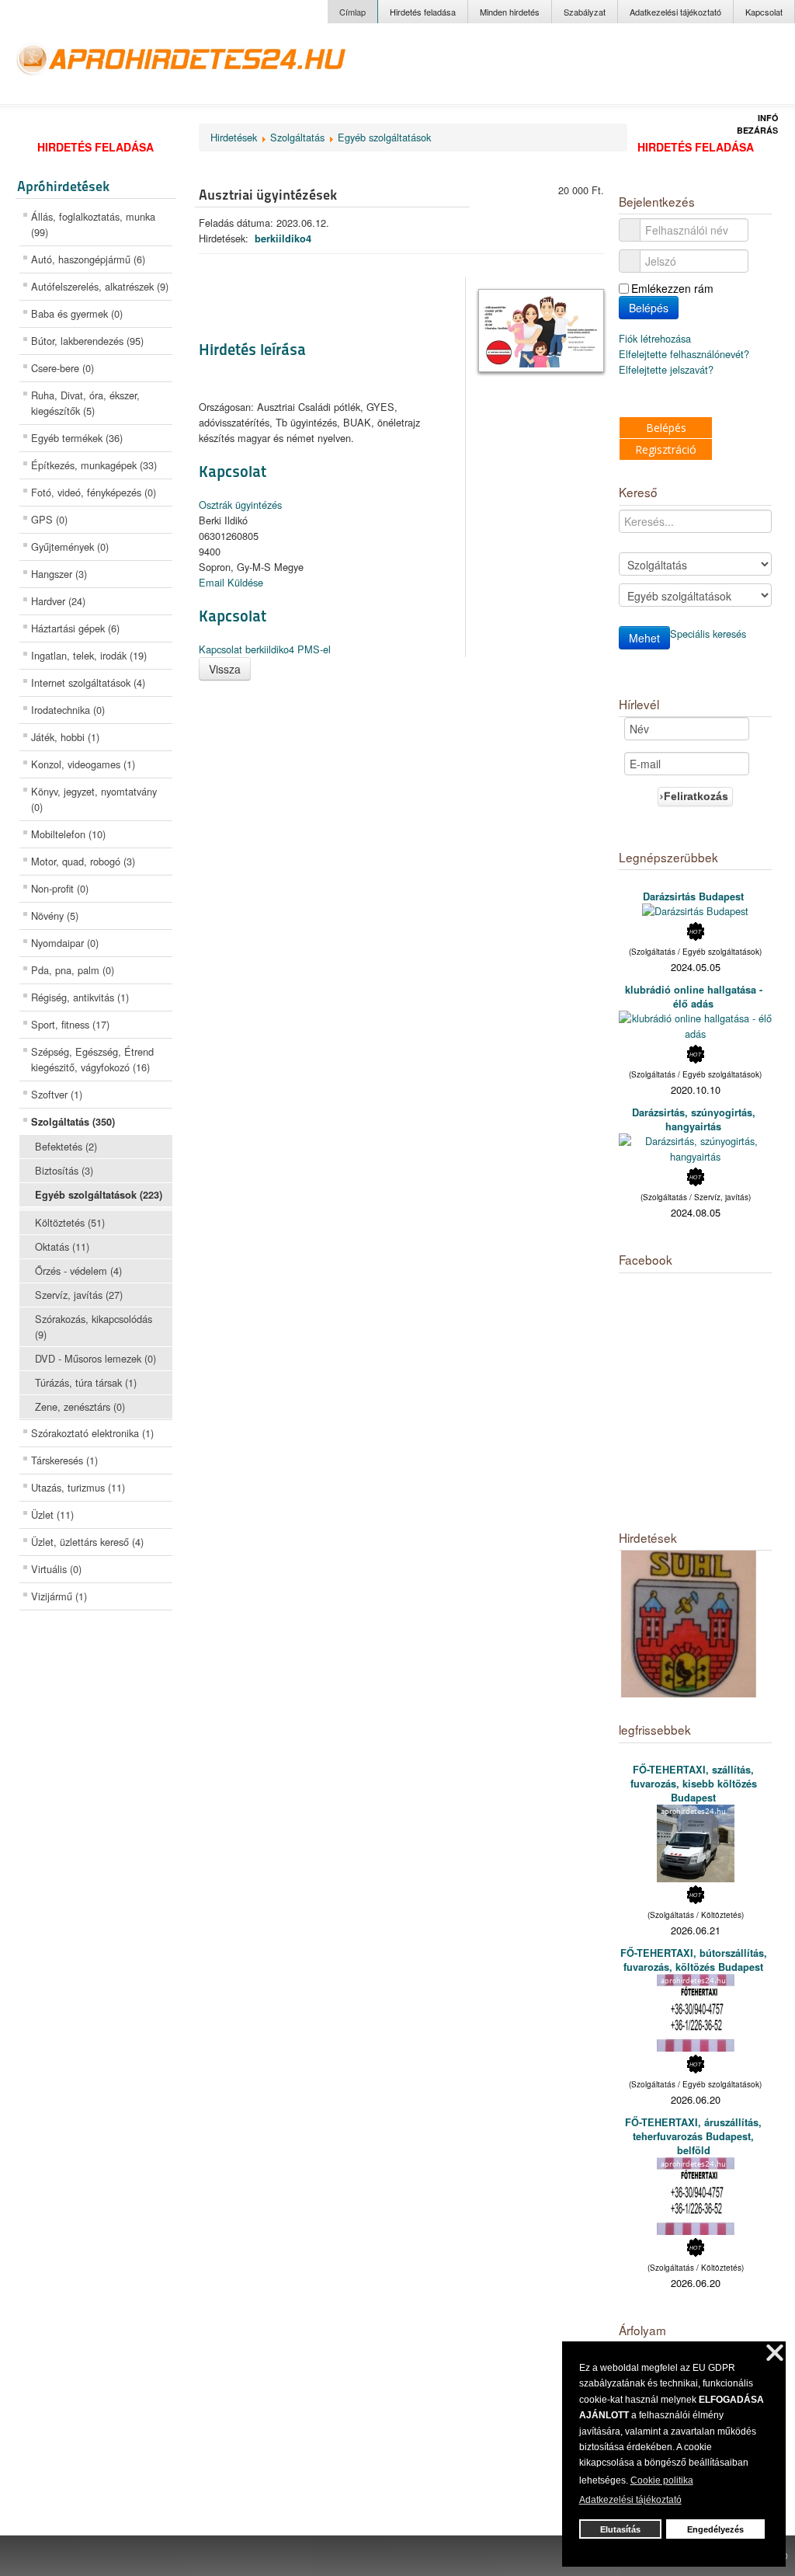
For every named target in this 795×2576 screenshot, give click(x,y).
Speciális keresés (708, 634)
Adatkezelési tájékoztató (675, 12)
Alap (707, 69)
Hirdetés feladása (423, 12)
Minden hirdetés (510, 12)
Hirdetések (234, 137)
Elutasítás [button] (620, 2529)
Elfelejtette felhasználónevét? (684, 354)
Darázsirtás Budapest (693, 896)
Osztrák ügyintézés (240, 505)
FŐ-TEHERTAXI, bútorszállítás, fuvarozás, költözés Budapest (694, 1960)
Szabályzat (585, 12)
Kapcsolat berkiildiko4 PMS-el (265, 649)
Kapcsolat (764, 12)
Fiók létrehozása (656, 338)
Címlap (352, 12)
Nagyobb (667, 69)
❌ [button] (775, 2353)
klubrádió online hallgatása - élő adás (694, 997)
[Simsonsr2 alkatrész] (689, 1622)
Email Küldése (231, 582)
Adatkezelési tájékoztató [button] (630, 2500)
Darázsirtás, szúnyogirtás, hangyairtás (694, 1119)
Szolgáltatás (297, 137)
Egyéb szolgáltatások (384, 137)
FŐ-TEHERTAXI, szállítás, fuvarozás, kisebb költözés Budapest (694, 1784)
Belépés (649, 308)
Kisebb (743, 69)
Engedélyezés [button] (715, 2529)
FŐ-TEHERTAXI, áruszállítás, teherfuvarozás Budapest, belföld (693, 2136)
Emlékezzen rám (672, 288)
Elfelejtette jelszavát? (666, 369)
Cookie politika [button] (662, 2480)
